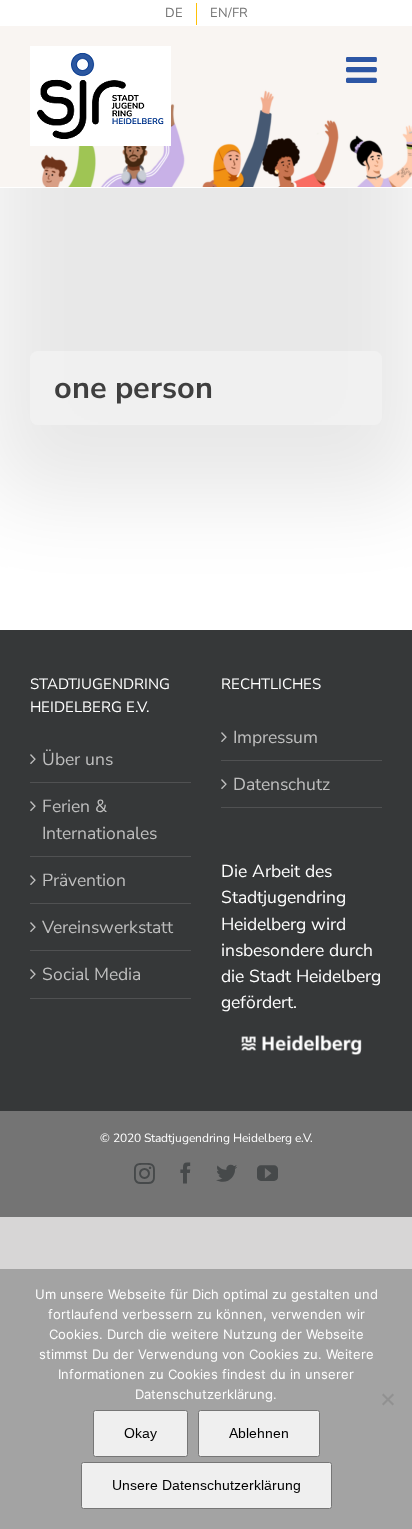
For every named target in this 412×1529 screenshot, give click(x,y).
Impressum (275, 737)
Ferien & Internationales (99, 819)
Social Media (91, 974)
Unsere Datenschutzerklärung (206, 1485)
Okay (140, 1433)
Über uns (77, 759)
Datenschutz (281, 784)
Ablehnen (259, 1433)
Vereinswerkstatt (107, 927)
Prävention (84, 880)
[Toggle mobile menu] (364, 70)
